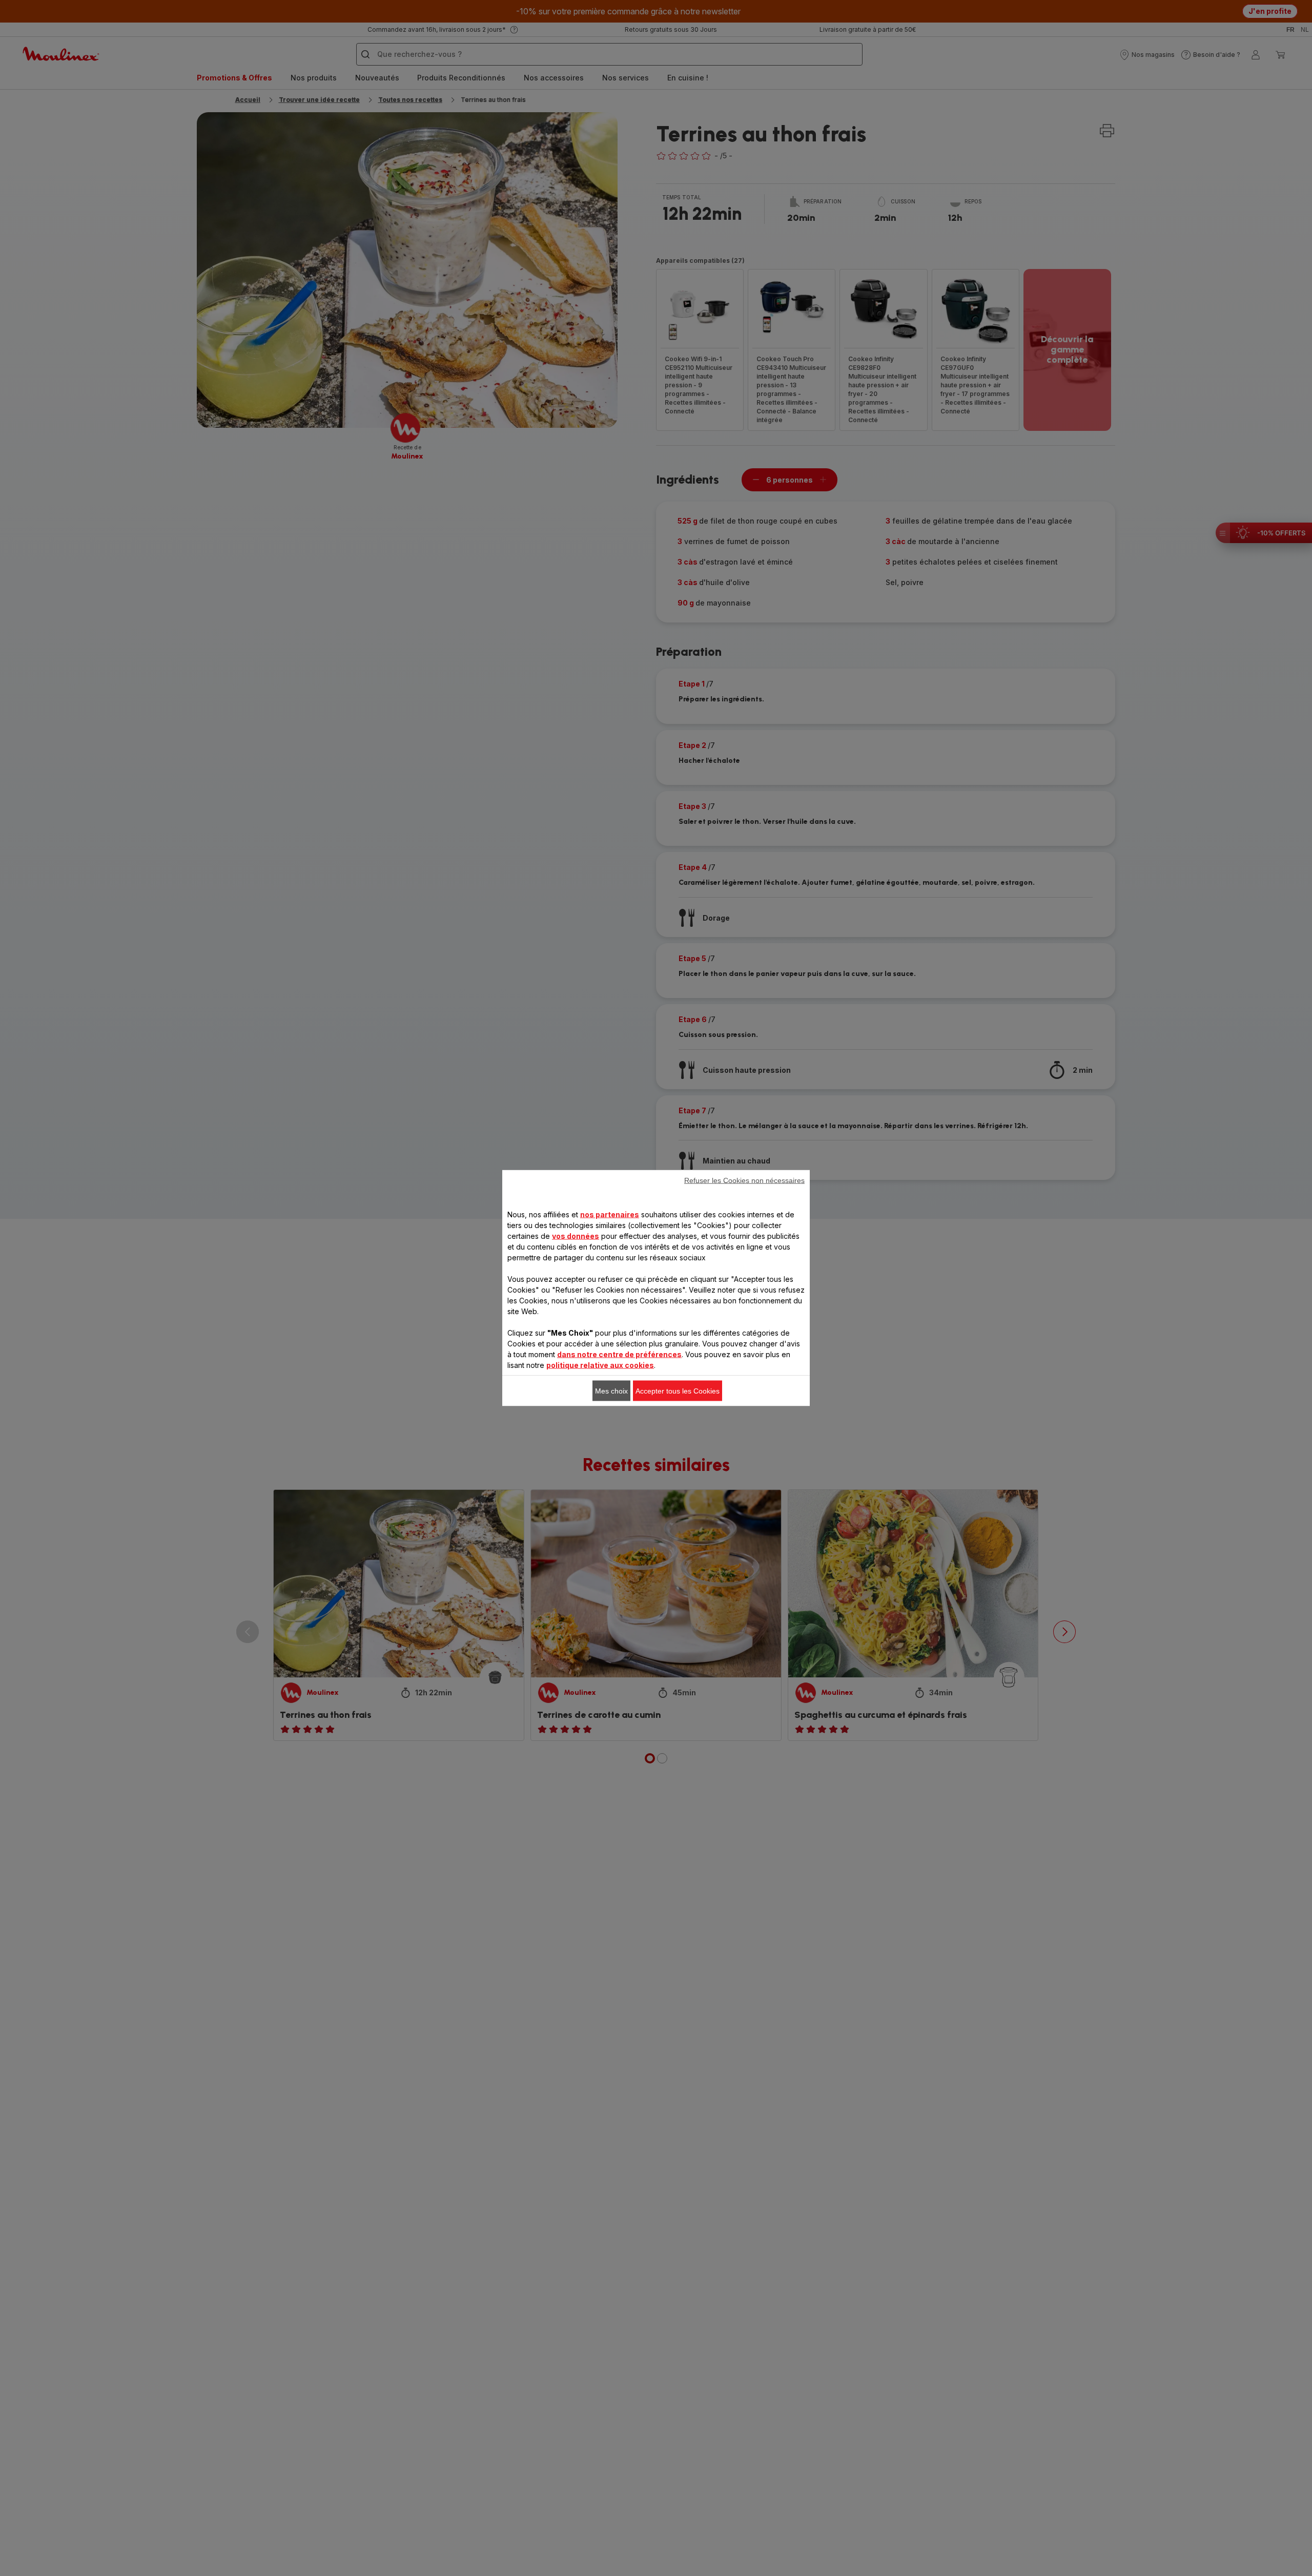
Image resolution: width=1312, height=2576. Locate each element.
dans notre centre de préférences (619, 1354)
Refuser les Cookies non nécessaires (744, 1180)
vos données (576, 1236)
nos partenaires (610, 1214)
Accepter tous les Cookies (678, 1391)
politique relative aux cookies (600, 1365)
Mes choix (611, 1391)
